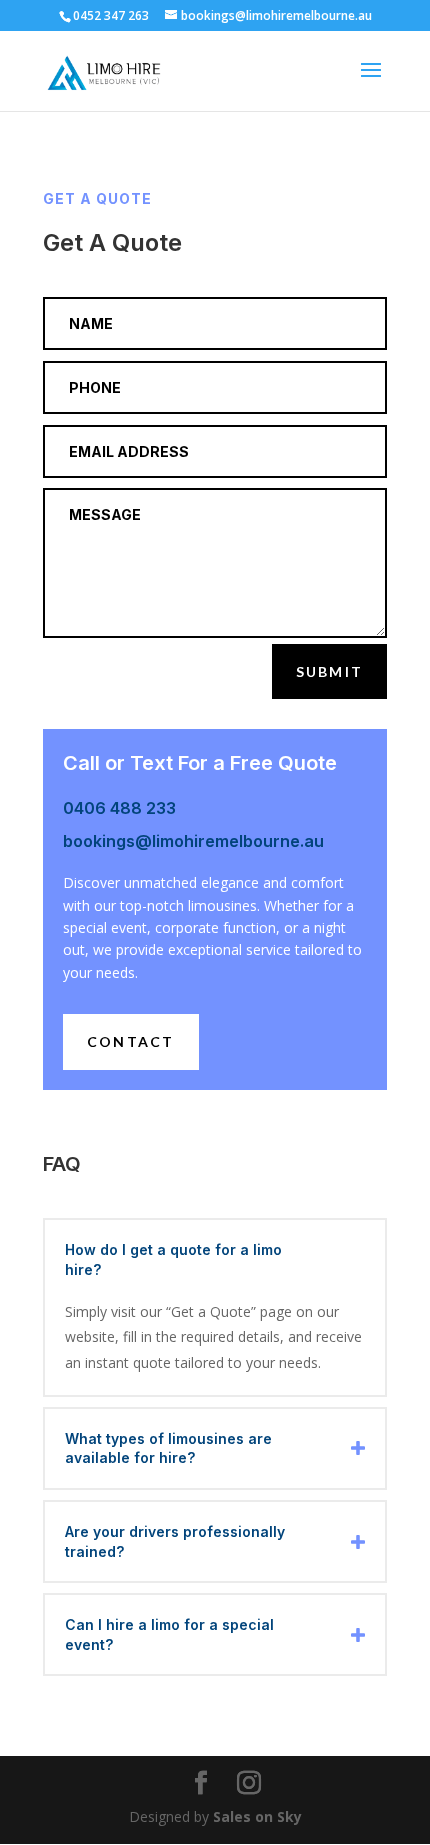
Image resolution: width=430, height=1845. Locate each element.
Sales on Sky (257, 1816)
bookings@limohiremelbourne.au (193, 841)
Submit (329, 671)
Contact (131, 1041)
